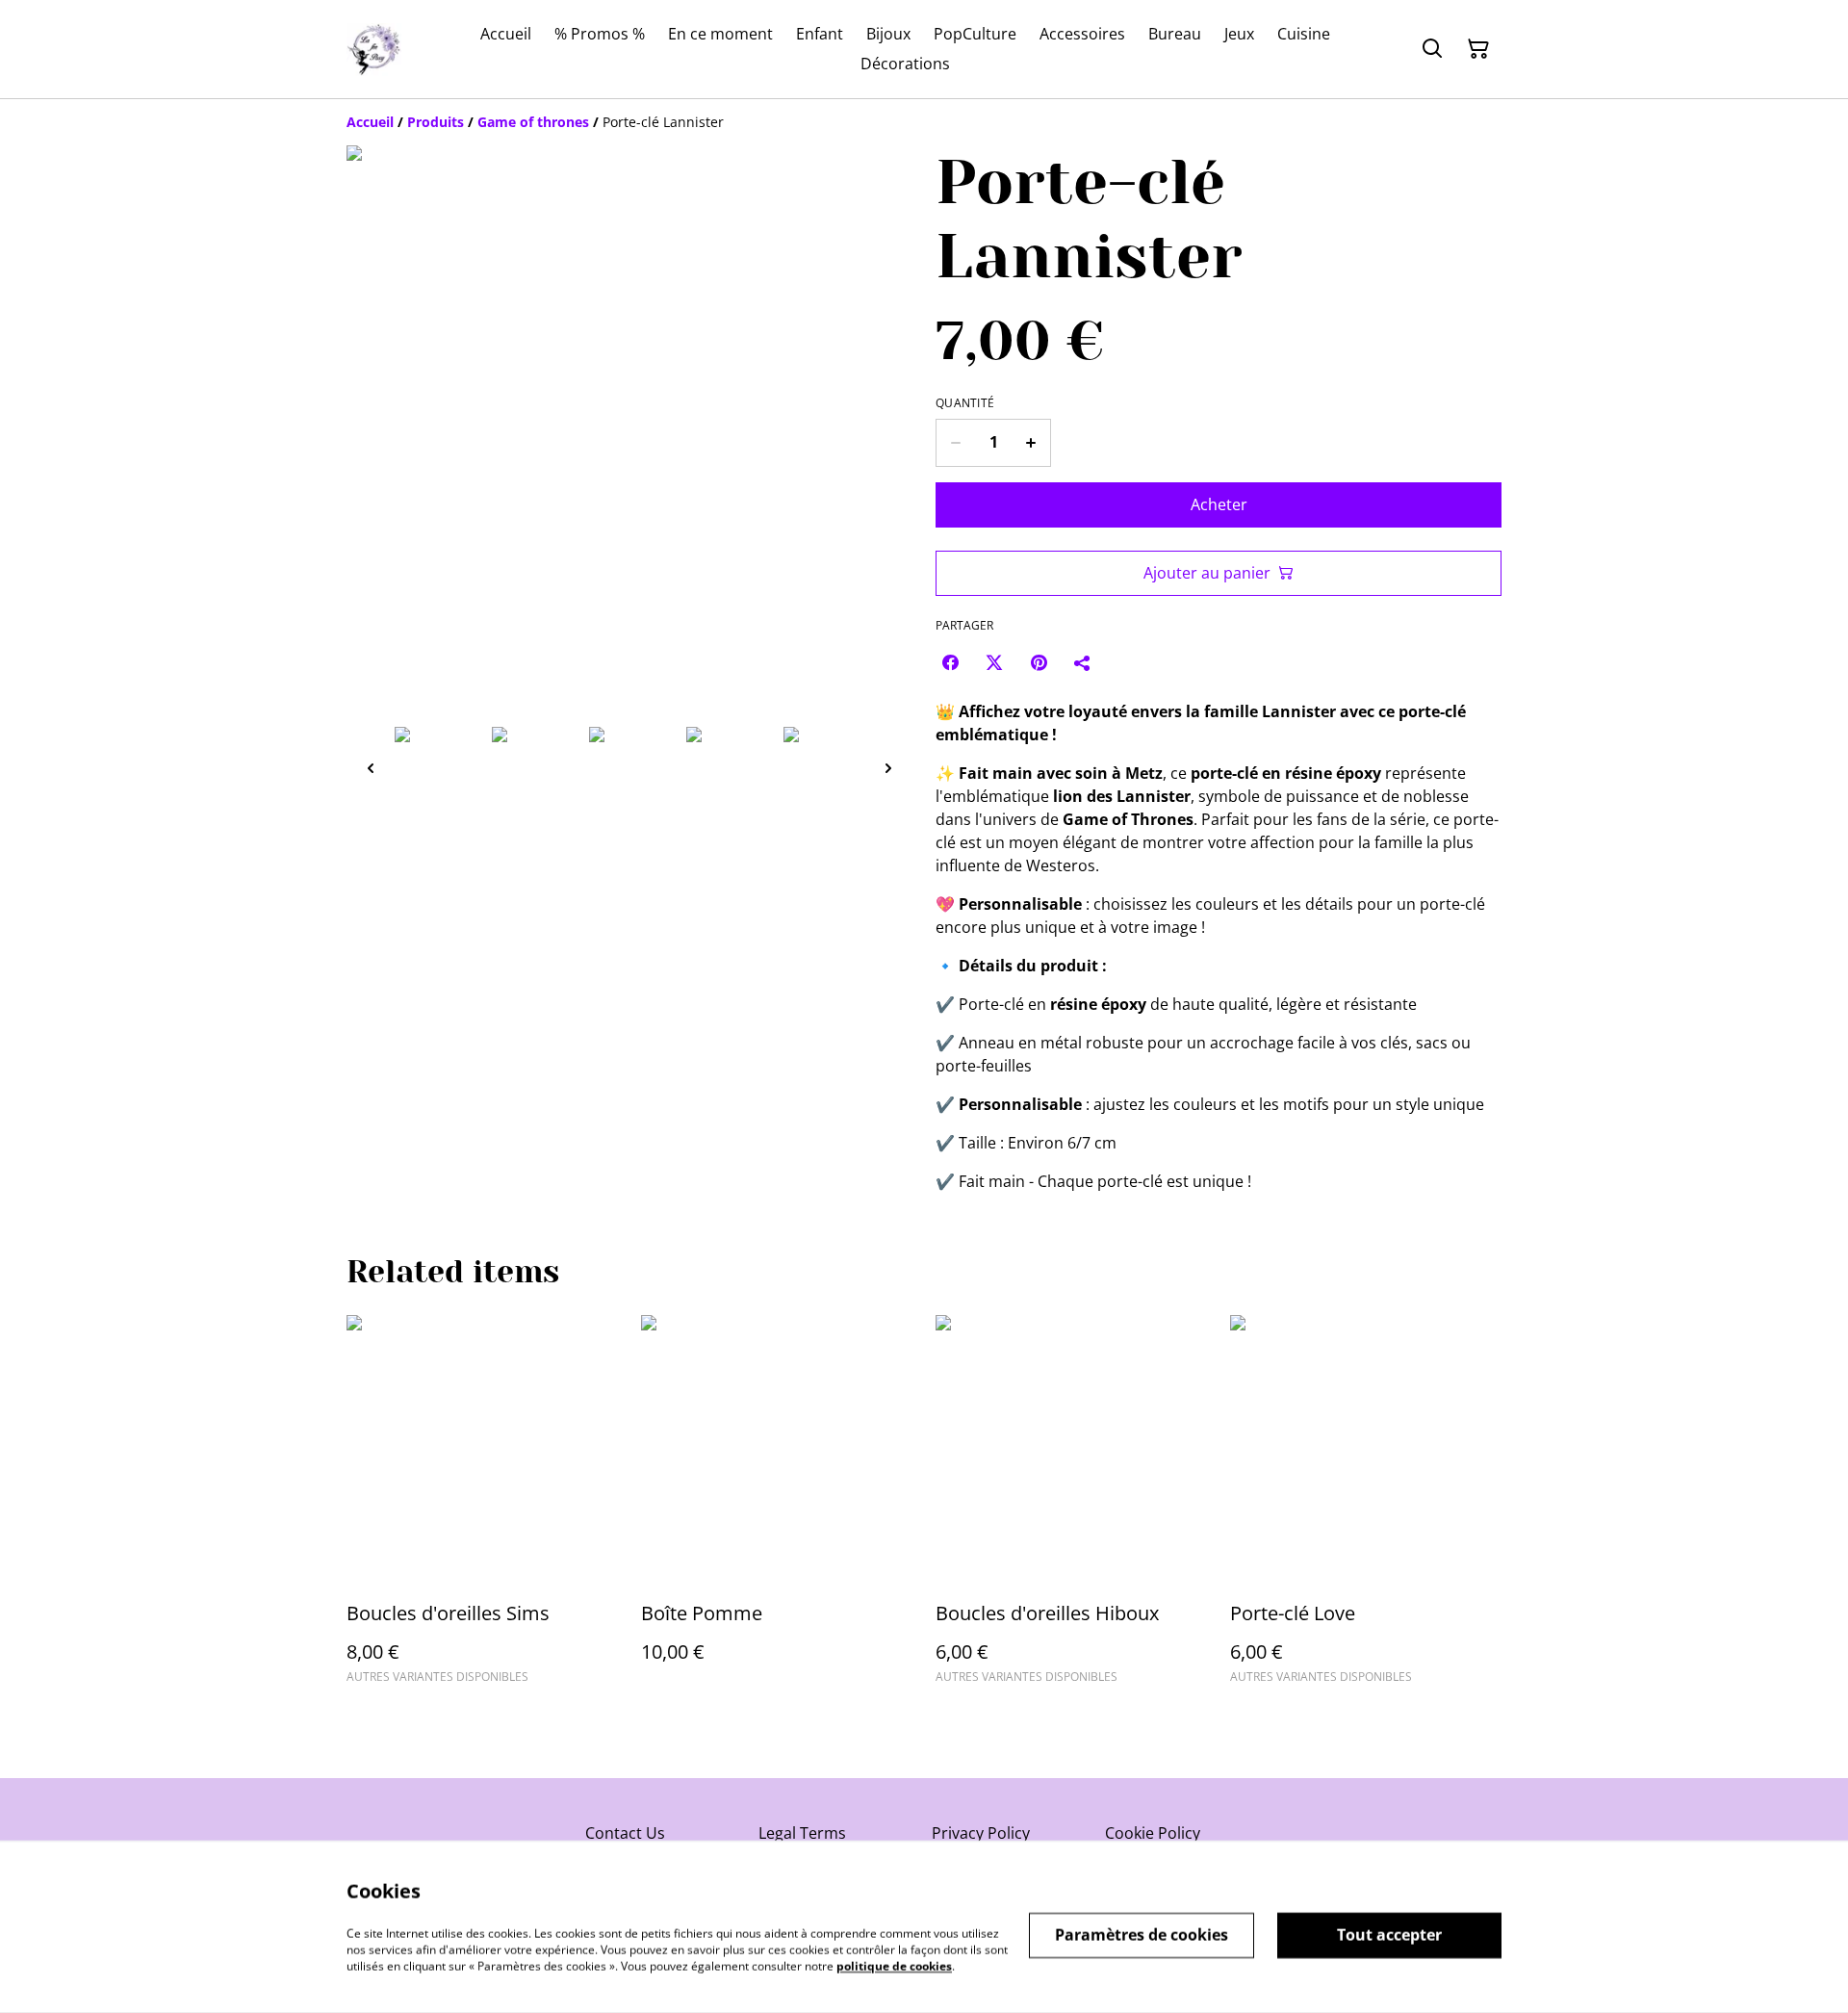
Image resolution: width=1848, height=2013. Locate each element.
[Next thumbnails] (888, 768)
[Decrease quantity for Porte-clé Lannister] (955, 443)
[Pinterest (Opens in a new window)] (1039, 662)
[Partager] (1083, 662)
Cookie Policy (1153, 1833)
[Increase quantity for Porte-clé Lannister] (1031, 443)
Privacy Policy (981, 1833)
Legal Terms (802, 1833)
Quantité (965, 403)
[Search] (1432, 49)
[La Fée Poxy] (374, 50)
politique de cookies (894, 1965)
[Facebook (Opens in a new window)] (950, 662)
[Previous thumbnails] (371, 768)
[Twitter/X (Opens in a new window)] (994, 662)
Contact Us (625, 1833)
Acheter (1219, 504)
